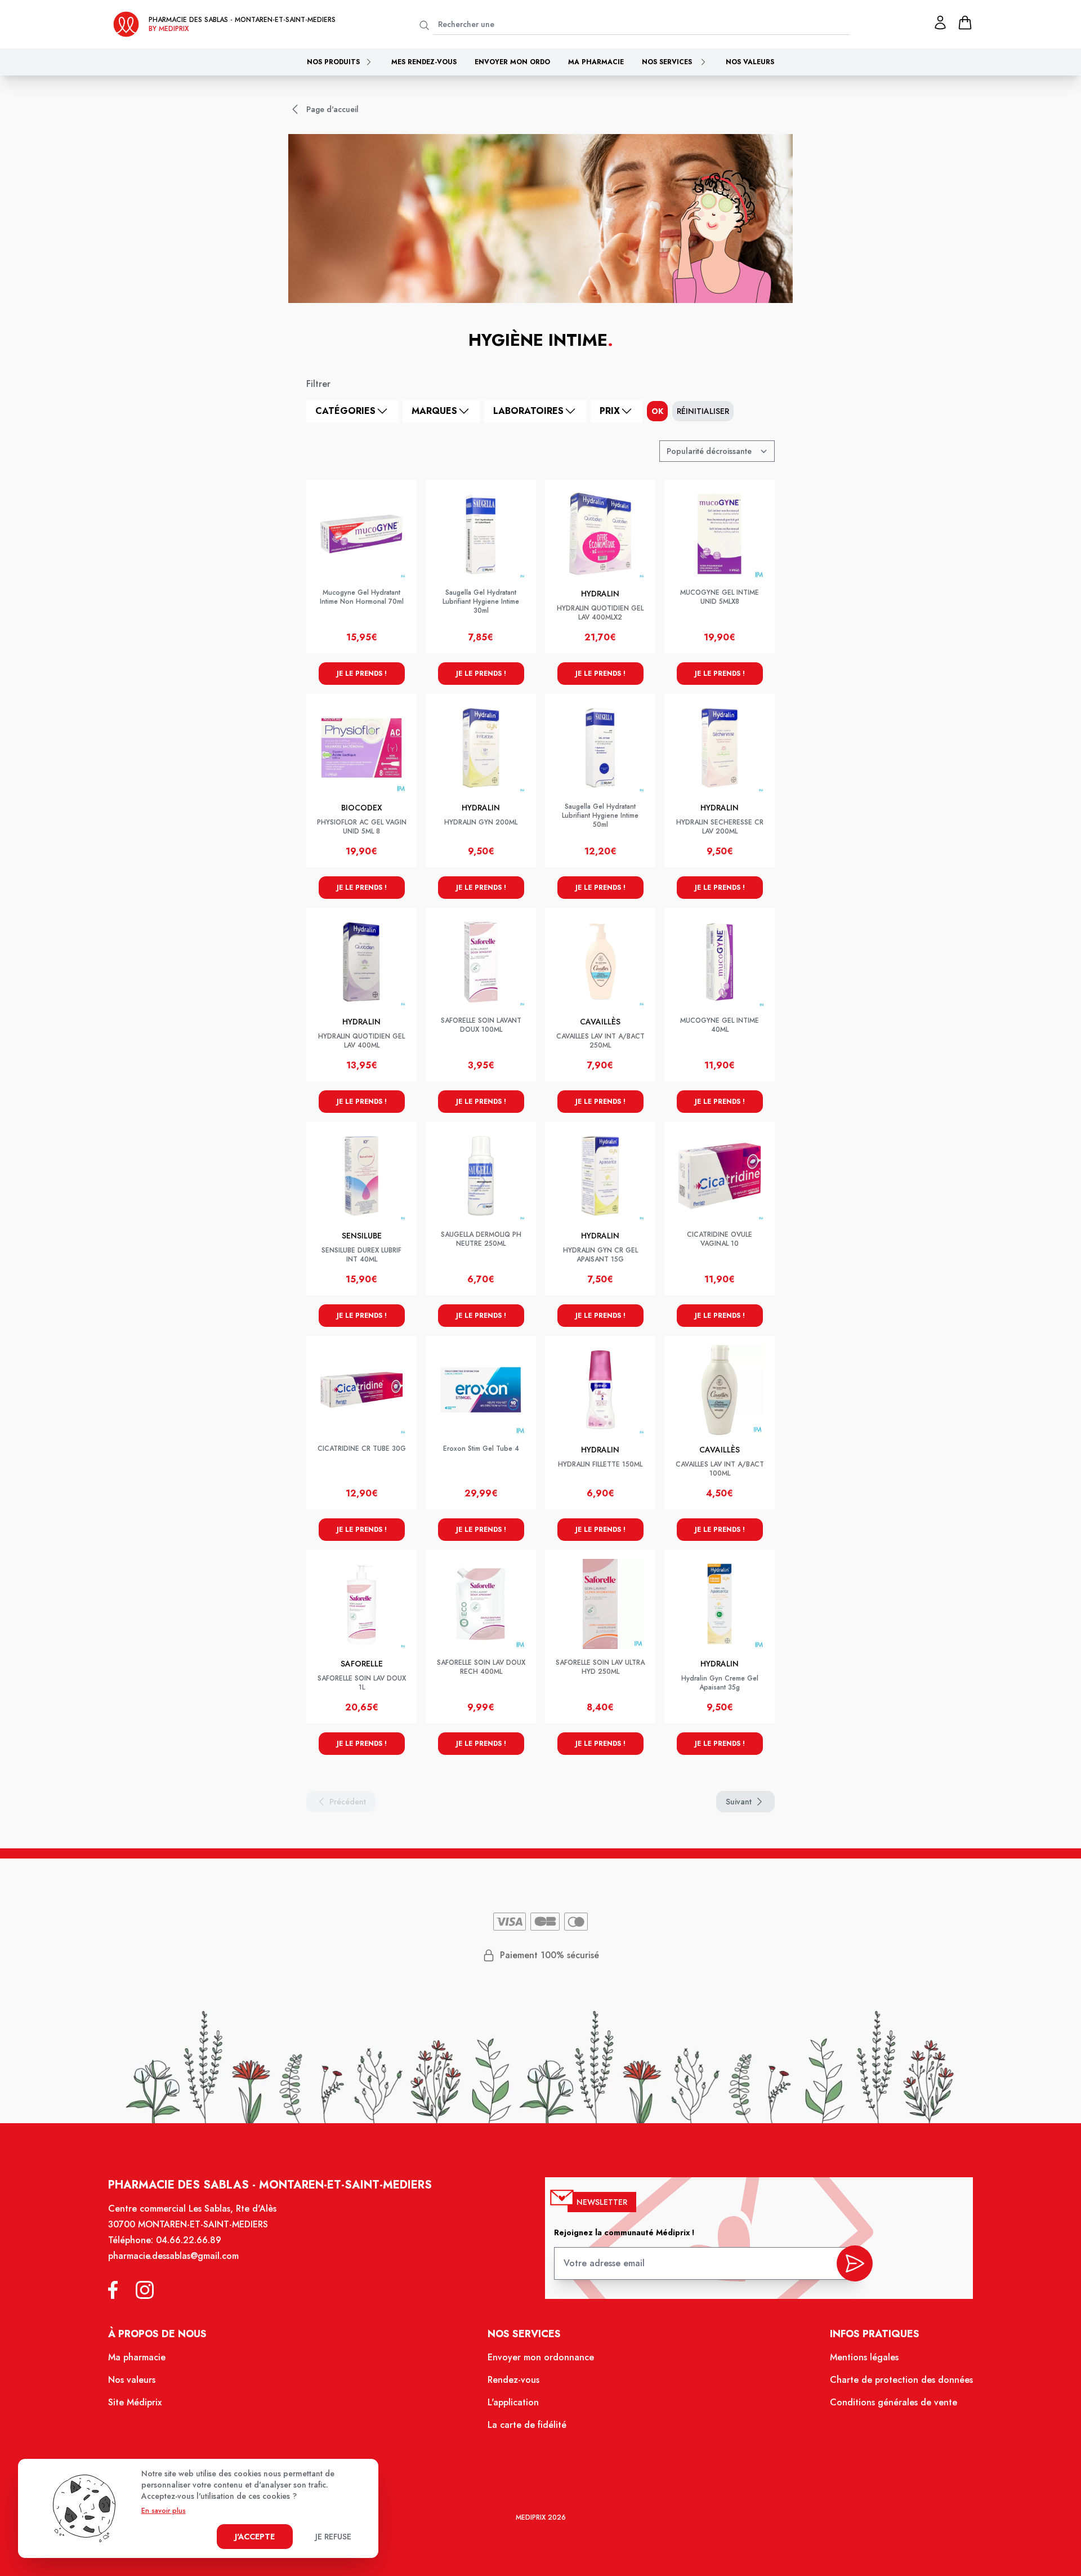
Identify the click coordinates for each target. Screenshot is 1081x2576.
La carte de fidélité (527, 2425)
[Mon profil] (940, 23)
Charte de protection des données (901, 2380)
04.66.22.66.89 (189, 2240)
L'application (513, 2402)
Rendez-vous (513, 2380)
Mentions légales (864, 2357)
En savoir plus (164, 2511)
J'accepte (255, 2537)
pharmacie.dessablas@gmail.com (173, 2256)
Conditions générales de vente (894, 2402)
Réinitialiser (703, 411)
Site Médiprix (135, 2402)
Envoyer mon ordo (512, 62)
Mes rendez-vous (424, 62)
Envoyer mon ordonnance (541, 2357)
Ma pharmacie (596, 62)
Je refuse (333, 2537)
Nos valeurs (750, 62)
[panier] (965, 23)
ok (657, 411)
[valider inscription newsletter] (855, 2263)
